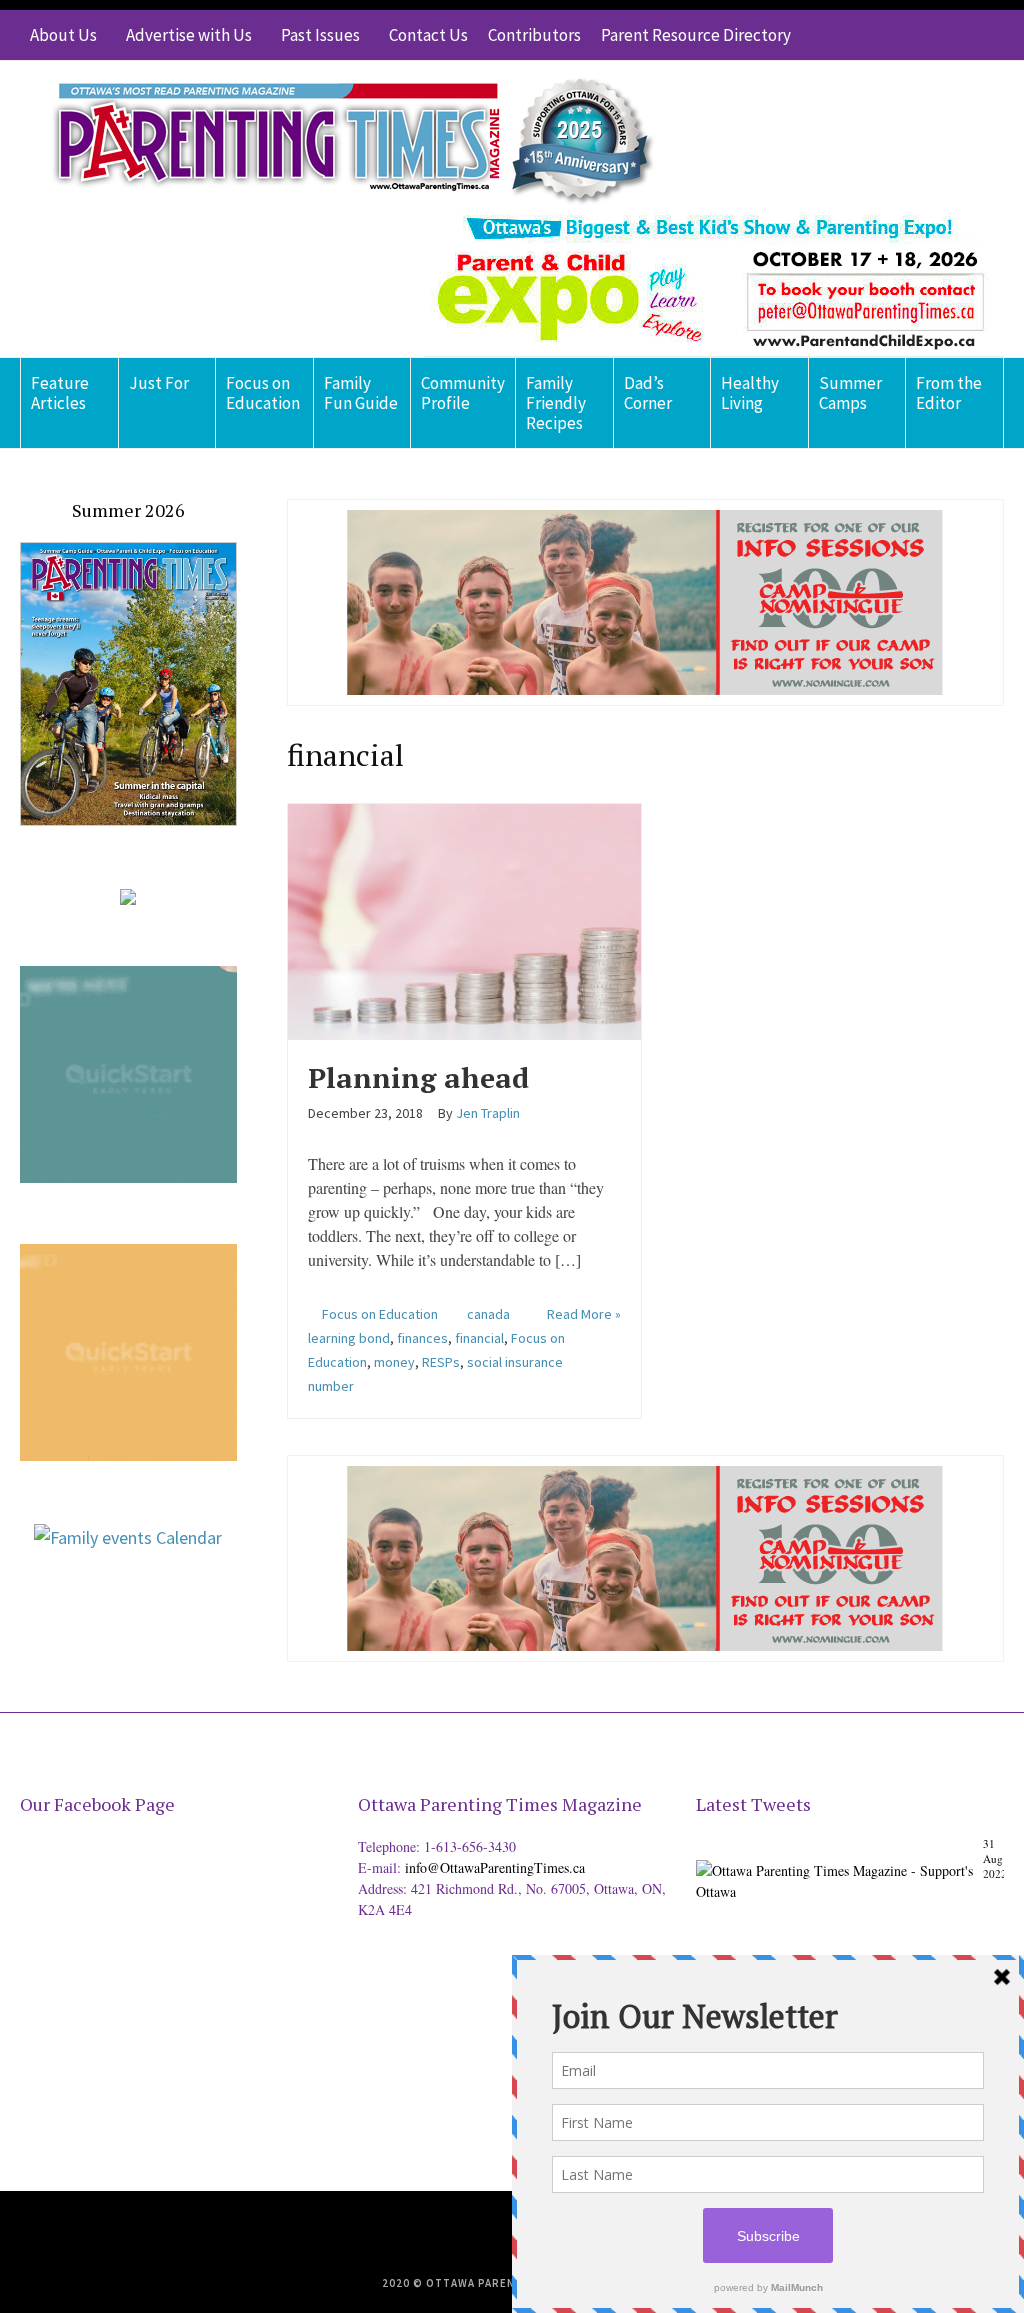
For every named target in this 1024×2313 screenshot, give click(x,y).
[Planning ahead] (465, 918)
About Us (63, 35)
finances (422, 1338)
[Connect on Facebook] (929, 35)
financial (479, 1338)
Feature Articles (60, 393)
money (394, 1362)
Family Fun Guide (361, 393)
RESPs (441, 1362)
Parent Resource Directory (696, 35)
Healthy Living (750, 393)
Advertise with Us (189, 35)
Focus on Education (263, 393)
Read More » (584, 1314)
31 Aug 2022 (995, 1858)
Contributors (534, 35)
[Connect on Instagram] (959, 35)
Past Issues (320, 35)
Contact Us (428, 35)
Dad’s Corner (648, 393)
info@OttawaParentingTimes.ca (495, 1867)
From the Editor (949, 393)
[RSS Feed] (869, 35)
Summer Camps (850, 393)
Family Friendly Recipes (556, 403)
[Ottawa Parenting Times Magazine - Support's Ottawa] (846, 1867)
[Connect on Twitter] (899, 35)
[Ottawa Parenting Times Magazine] (341, 136)
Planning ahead (418, 1077)
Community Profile (463, 393)
